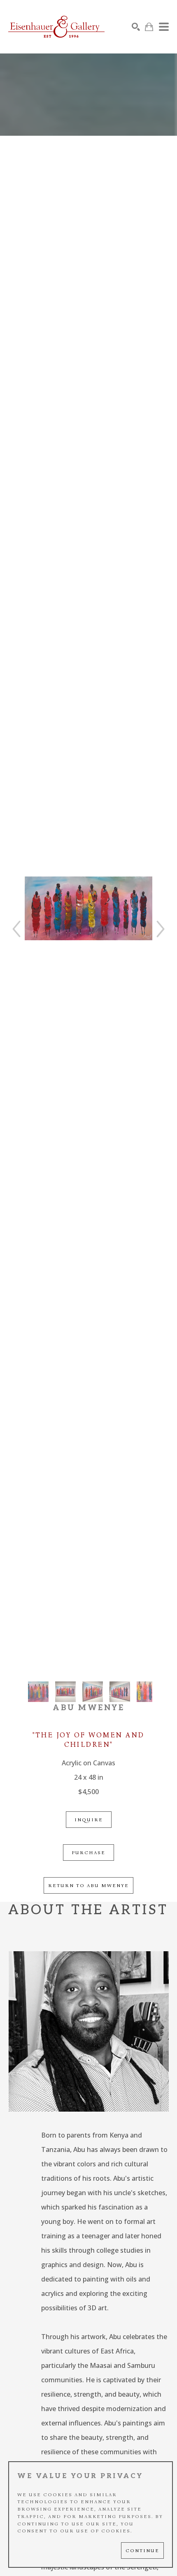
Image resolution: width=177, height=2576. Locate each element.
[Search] (136, 27)
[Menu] (164, 27)
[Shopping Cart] (149, 27)
